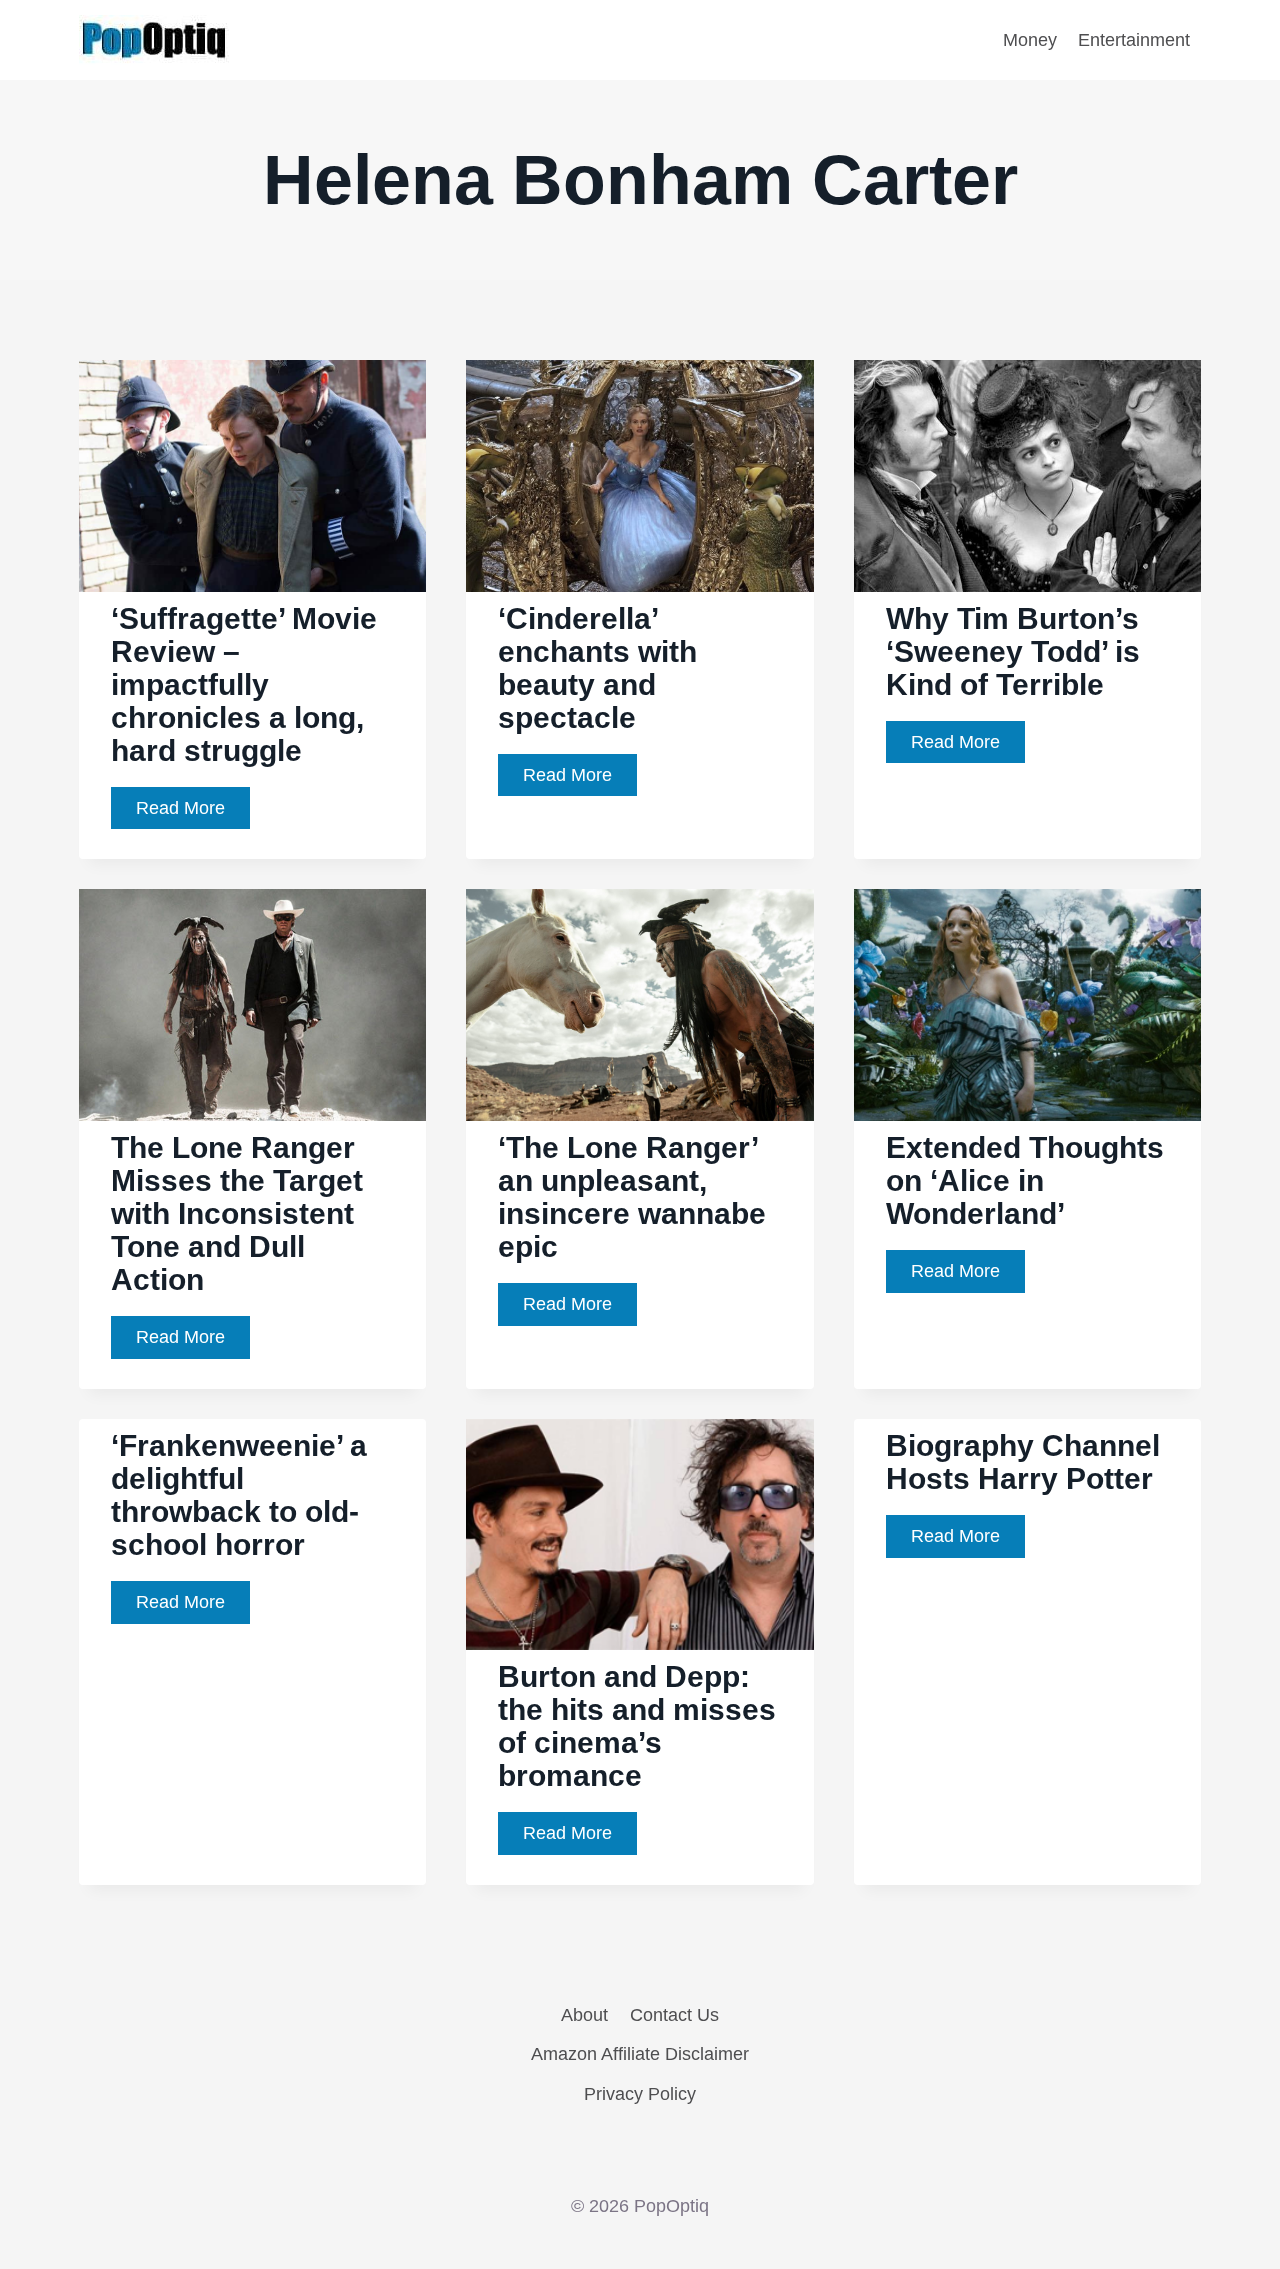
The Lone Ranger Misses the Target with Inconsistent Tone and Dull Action (237, 1213)
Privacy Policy (640, 2094)
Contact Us (674, 2015)
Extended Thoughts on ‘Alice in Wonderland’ (1025, 1180)
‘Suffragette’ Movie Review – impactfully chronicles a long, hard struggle (244, 684)
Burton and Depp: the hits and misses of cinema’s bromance (637, 1726)
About (584, 2015)
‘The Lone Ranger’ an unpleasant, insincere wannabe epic (632, 1197)
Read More (193, 813)
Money (1030, 40)
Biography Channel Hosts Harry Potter (1023, 1462)
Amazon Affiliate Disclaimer (640, 2054)
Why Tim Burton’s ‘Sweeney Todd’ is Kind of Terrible (1013, 651)
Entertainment (1134, 40)
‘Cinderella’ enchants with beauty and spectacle (597, 668)
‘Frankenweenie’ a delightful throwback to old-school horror (239, 1495)
